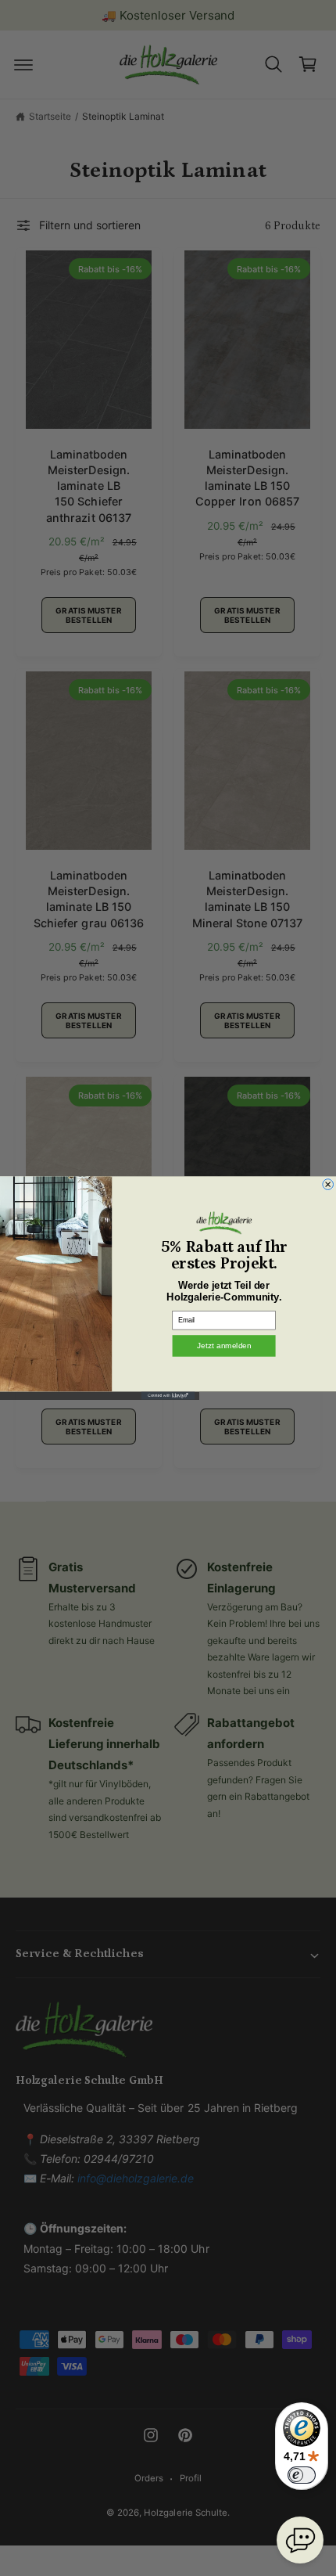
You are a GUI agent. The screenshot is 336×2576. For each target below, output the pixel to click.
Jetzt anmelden (224, 1346)
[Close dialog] (328, 1185)
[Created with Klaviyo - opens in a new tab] (168, 1395)
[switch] (302, 2475)
